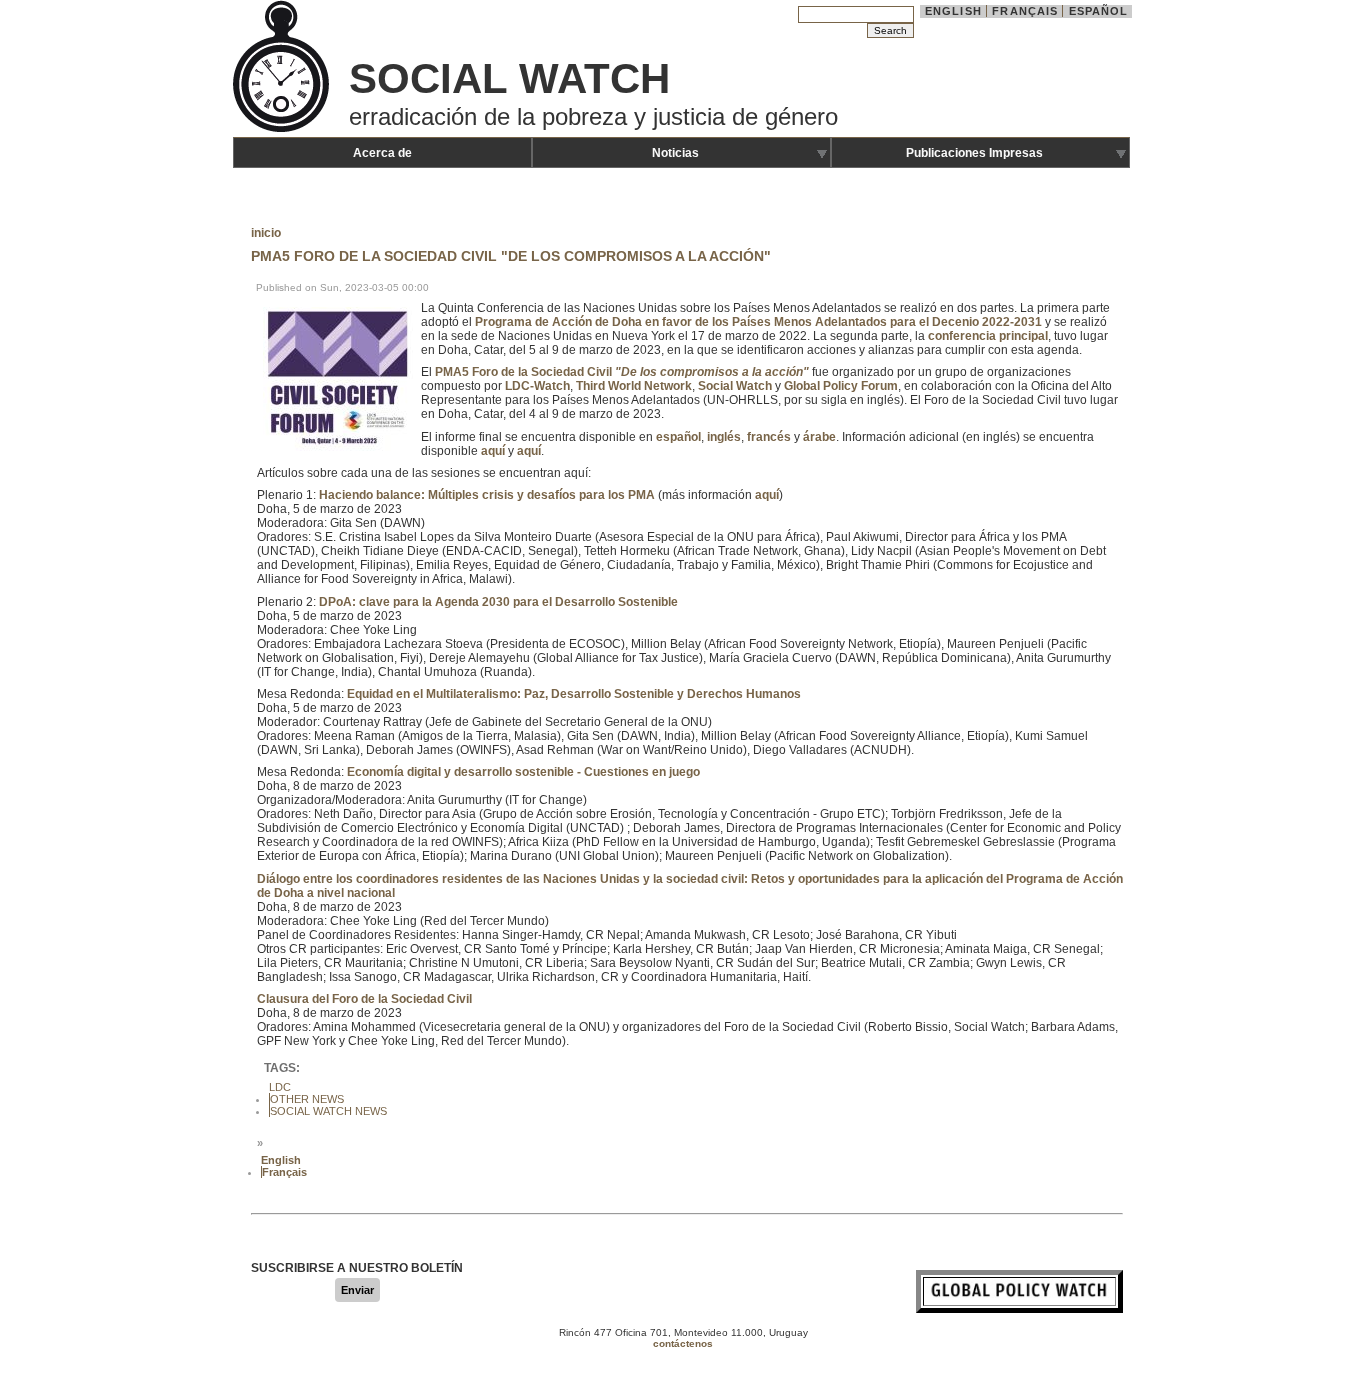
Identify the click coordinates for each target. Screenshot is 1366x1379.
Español (1099, 11)
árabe (819, 437)
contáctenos (683, 1343)
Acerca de (382, 153)
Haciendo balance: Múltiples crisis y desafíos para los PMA (487, 495)
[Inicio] (283, 130)
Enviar (357, 1290)
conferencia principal (988, 336)
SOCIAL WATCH (509, 78)
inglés (724, 437)
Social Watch (735, 386)
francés (769, 437)
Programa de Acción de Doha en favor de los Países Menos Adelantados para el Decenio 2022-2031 (758, 322)
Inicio (266, 233)
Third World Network (634, 386)
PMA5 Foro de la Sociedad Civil (622, 372)
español (678, 437)
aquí (493, 451)
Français (1025, 11)
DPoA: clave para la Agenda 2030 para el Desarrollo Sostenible (498, 602)
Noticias (675, 153)
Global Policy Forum (841, 386)
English (953, 11)
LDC (280, 1087)
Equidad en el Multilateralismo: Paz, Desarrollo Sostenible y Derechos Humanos (574, 694)
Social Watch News (328, 1111)
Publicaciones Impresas (974, 153)
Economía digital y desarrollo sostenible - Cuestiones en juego (523, 772)
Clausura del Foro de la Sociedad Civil (364, 999)
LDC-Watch (537, 386)
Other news (307, 1099)
